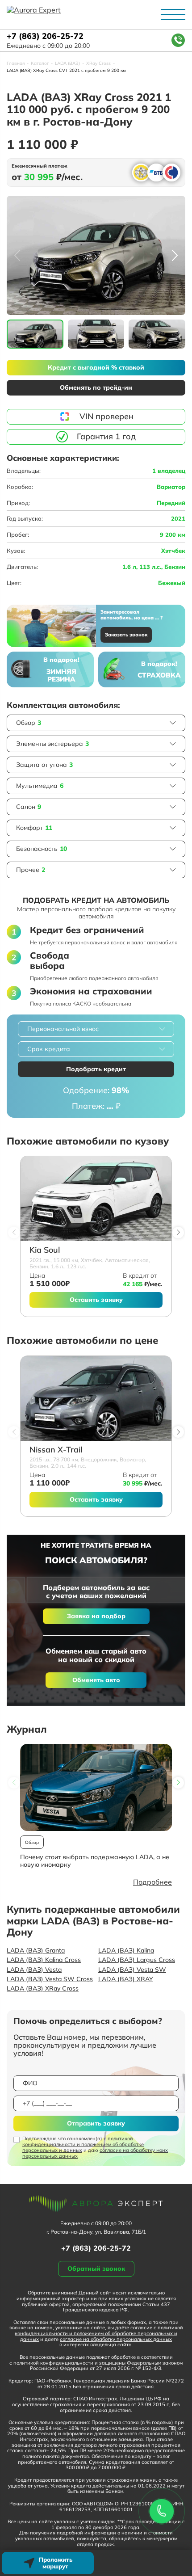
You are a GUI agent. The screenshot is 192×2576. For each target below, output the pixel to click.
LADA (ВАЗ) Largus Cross (137, 1960)
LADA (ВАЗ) (67, 63)
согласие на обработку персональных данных (116, 2339)
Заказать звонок (126, 635)
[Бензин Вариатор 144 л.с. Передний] (96, 1398)
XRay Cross (98, 63)
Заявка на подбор (96, 1616)
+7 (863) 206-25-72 (45, 36)
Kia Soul (45, 1250)
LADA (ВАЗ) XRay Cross (43, 1988)
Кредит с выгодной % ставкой (96, 367)
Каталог (40, 63)
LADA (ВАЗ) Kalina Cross (44, 1960)
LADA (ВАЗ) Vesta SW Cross (50, 1979)
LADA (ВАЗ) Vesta (34, 1970)
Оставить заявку (96, 1300)
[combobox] (96, 1029)
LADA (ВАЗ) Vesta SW (132, 1970)
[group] (96, 255)
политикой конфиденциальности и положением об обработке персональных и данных (83, 2144)
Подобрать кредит (96, 1069)
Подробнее (152, 1882)
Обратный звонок (96, 2269)
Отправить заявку (96, 2123)
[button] (175, 256)
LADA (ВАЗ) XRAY (126, 1979)
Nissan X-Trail (56, 1450)
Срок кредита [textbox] (49, 1049)
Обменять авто (96, 1680)
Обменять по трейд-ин (96, 387)
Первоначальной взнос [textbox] (63, 1029)
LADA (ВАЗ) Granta (36, 1950)
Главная (16, 63)
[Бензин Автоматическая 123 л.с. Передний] (96, 1199)
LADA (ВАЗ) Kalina (126, 1950)
